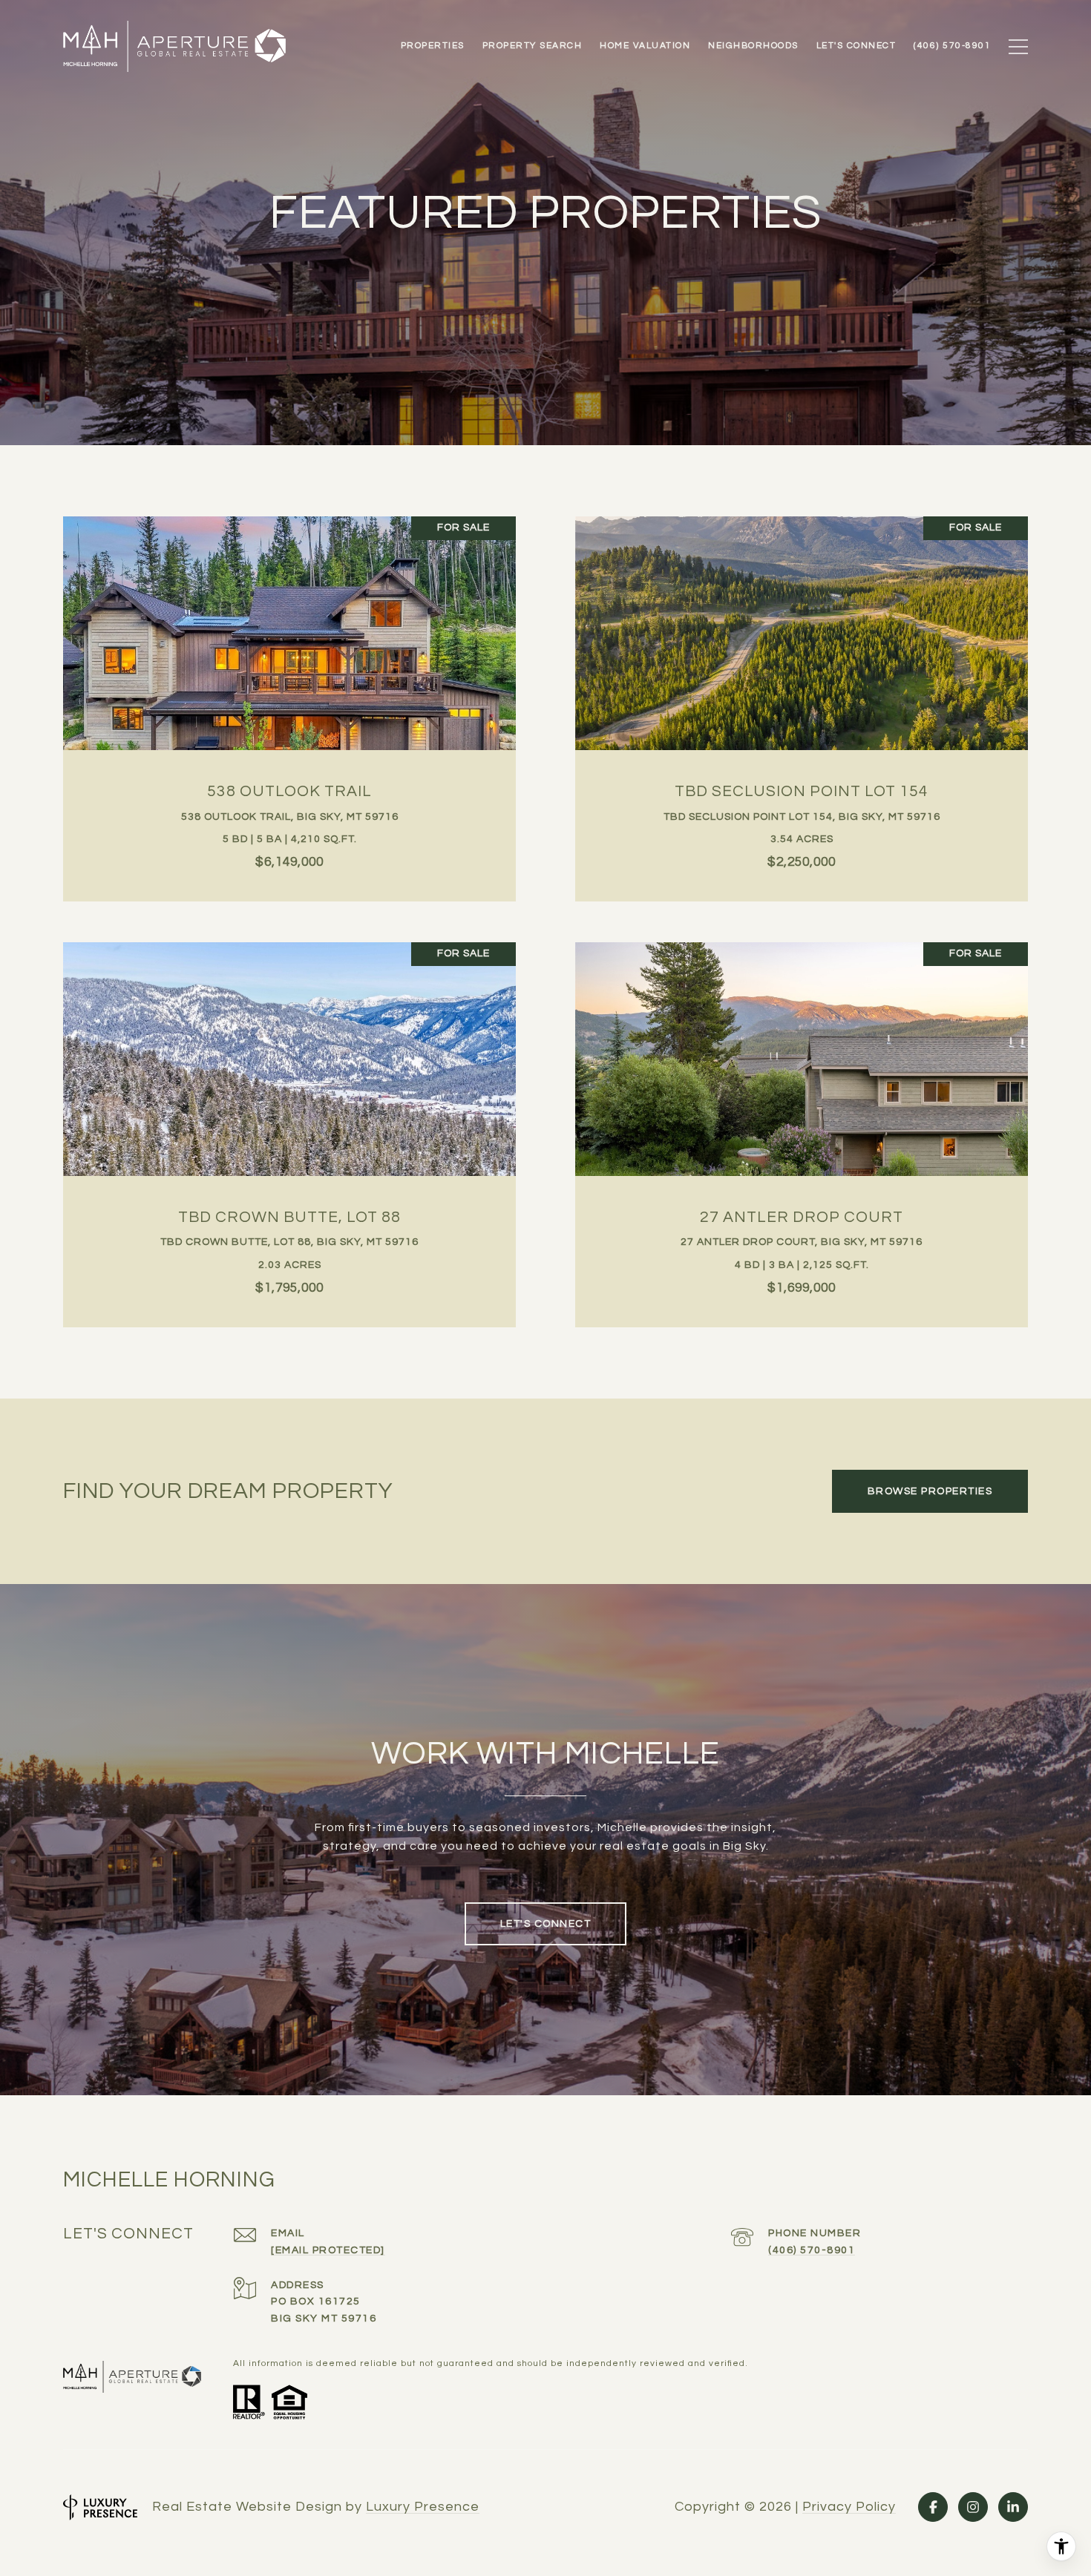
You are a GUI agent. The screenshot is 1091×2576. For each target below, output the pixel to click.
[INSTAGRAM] (973, 2507)
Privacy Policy (849, 2507)
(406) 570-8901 (812, 2250)
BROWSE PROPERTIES (930, 1491)
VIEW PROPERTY (290, 701)
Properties (433, 46)
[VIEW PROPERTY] (290, 688)
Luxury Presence (423, 2507)
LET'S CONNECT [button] (546, 1924)
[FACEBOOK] (933, 2507)
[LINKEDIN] (1013, 2507)
